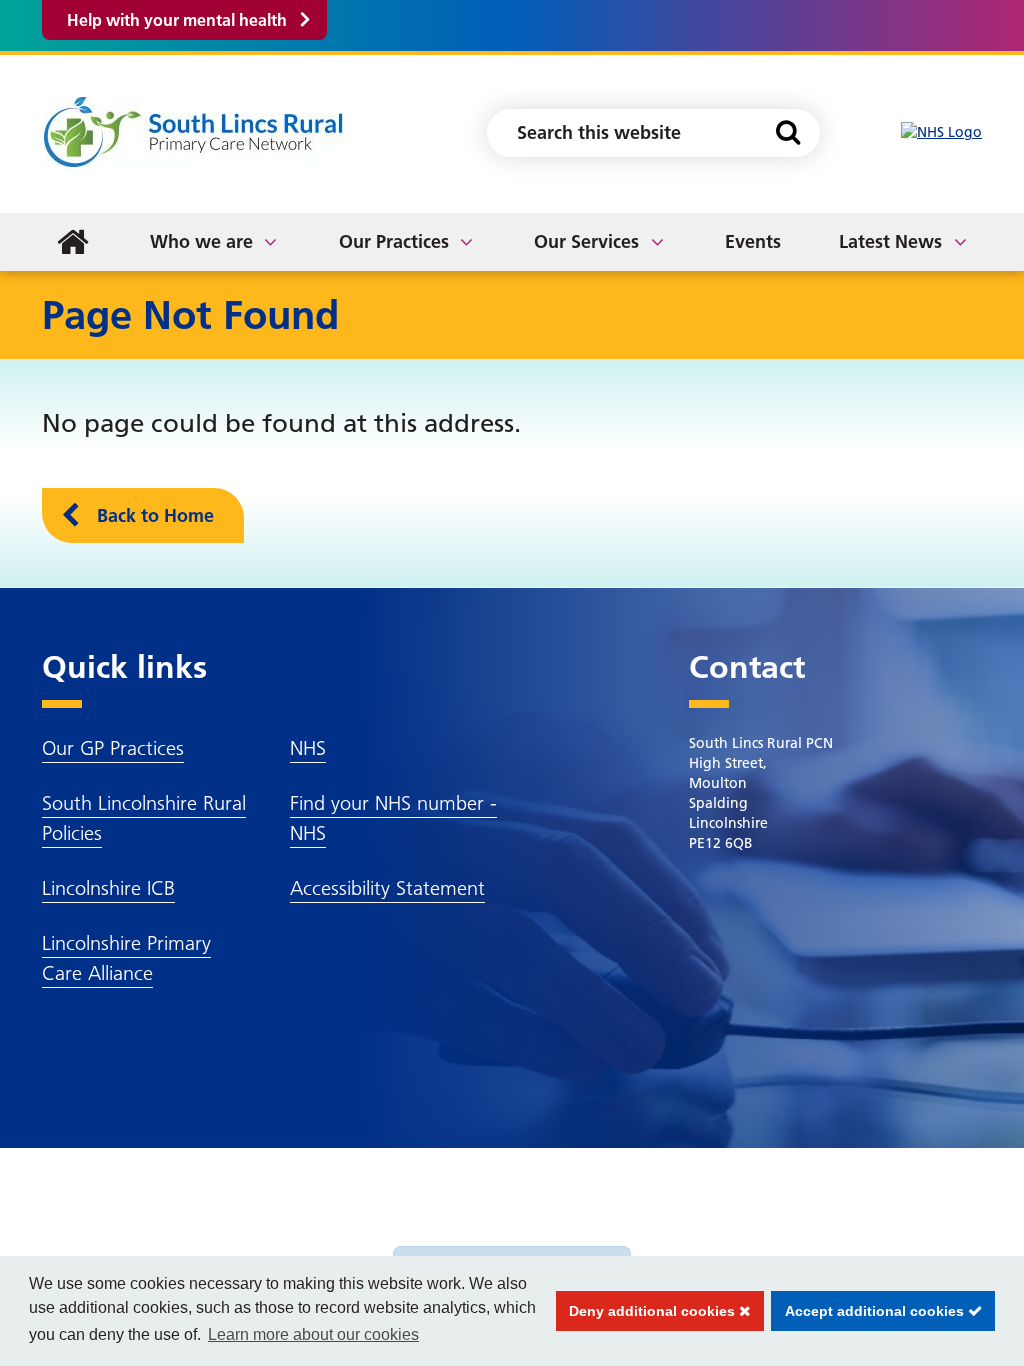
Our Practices (394, 241)
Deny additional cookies (648, 1311)
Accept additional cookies (869, 1311)
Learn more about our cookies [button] (313, 1334)
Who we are (201, 241)
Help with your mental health (177, 20)
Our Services (586, 241)
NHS (308, 748)
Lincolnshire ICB (108, 888)
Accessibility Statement (387, 888)
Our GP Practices (113, 748)
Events (753, 241)
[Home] (73, 242)
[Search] (787, 133)
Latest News (890, 241)
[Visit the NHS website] (941, 132)
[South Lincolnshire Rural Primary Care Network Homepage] (193, 131)
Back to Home (155, 515)
